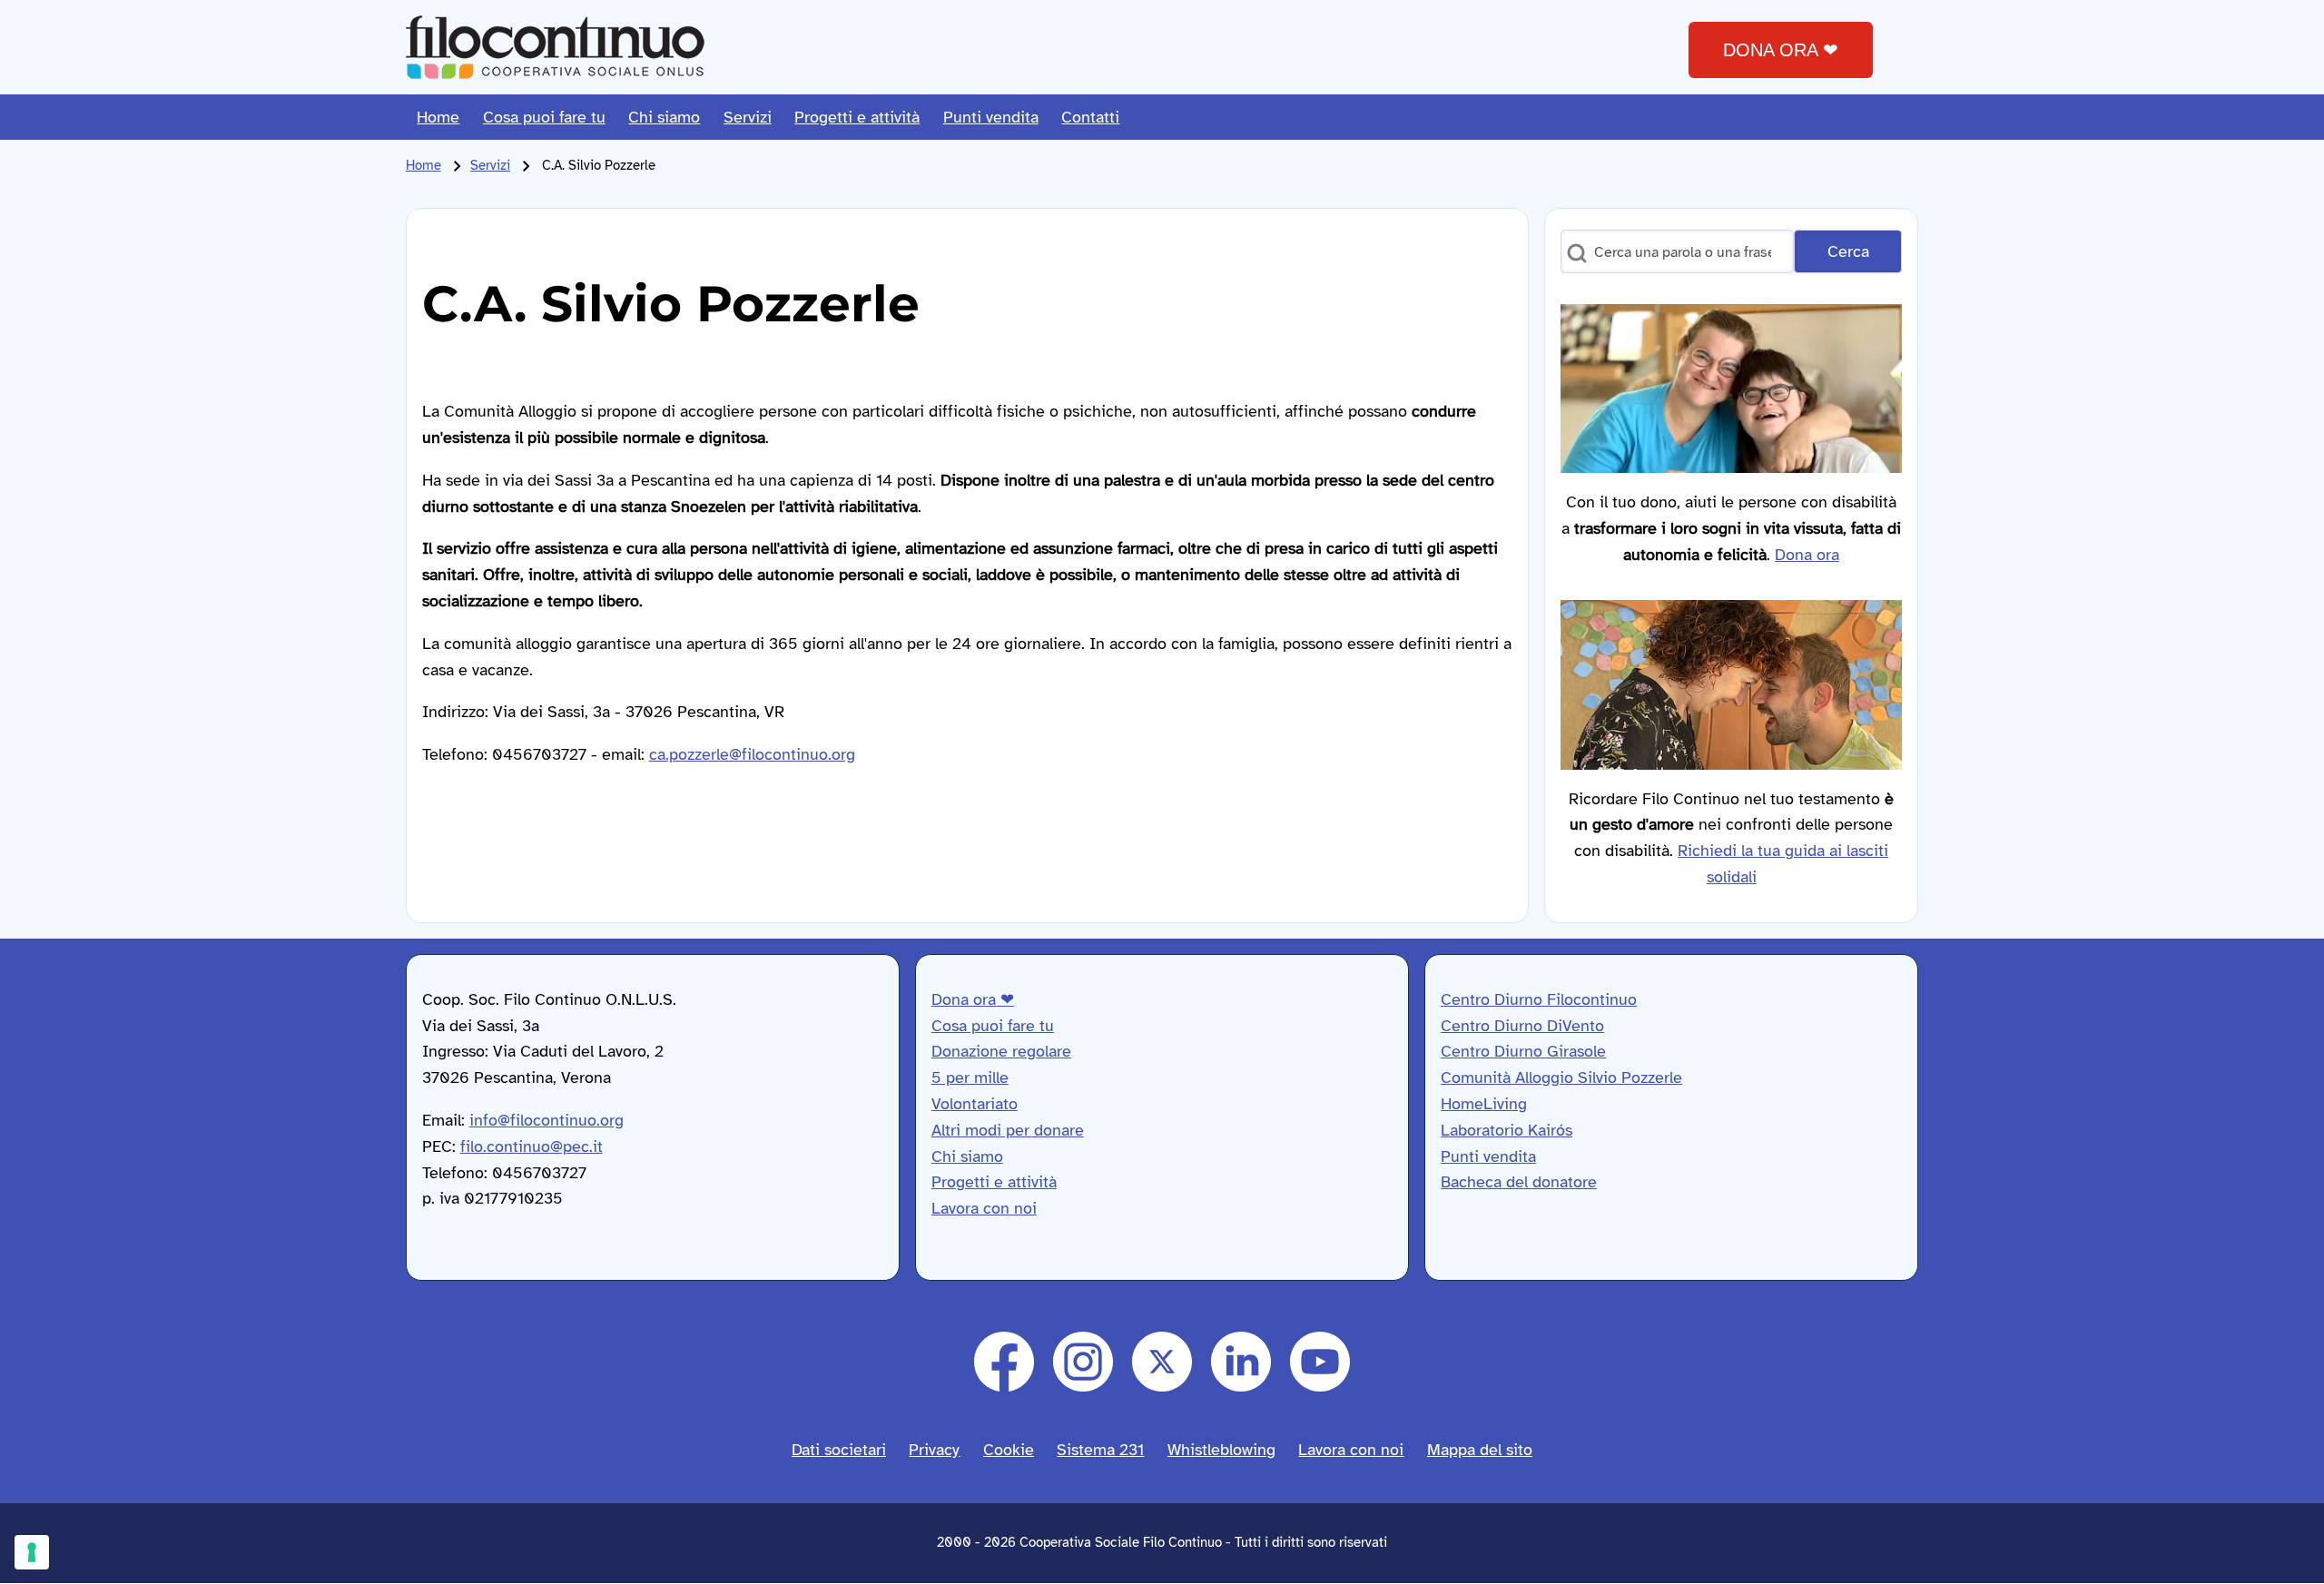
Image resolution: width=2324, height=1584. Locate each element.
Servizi (490, 165)
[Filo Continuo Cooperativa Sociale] (555, 47)
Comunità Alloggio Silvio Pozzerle (1561, 1077)
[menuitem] (439, 117)
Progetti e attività (994, 1182)
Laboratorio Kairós (1507, 1130)
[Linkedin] (1241, 1362)
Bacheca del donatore (1519, 1182)
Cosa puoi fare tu (993, 1026)
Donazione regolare (1001, 1051)
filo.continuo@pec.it (532, 1146)
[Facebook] (1004, 1362)
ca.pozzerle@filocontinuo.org (752, 754)
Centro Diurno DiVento (1522, 1026)
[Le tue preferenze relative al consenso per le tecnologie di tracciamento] (32, 1552)
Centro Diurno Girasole (1523, 1051)
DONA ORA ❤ (1781, 50)
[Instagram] (1083, 1362)
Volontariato (975, 1104)
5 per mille (970, 1077)
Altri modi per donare (1008, 1130)
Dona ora (1807, 555)
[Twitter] (1162, 1362)
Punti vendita (1488, 1156)
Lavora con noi (984, 1208)
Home (423, 165)
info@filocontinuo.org (547, 1120)
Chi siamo (967, 1156)
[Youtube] (1320, 1362)
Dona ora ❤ (973, 999)
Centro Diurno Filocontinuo (1539, 999)
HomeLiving (1484, 1104)
